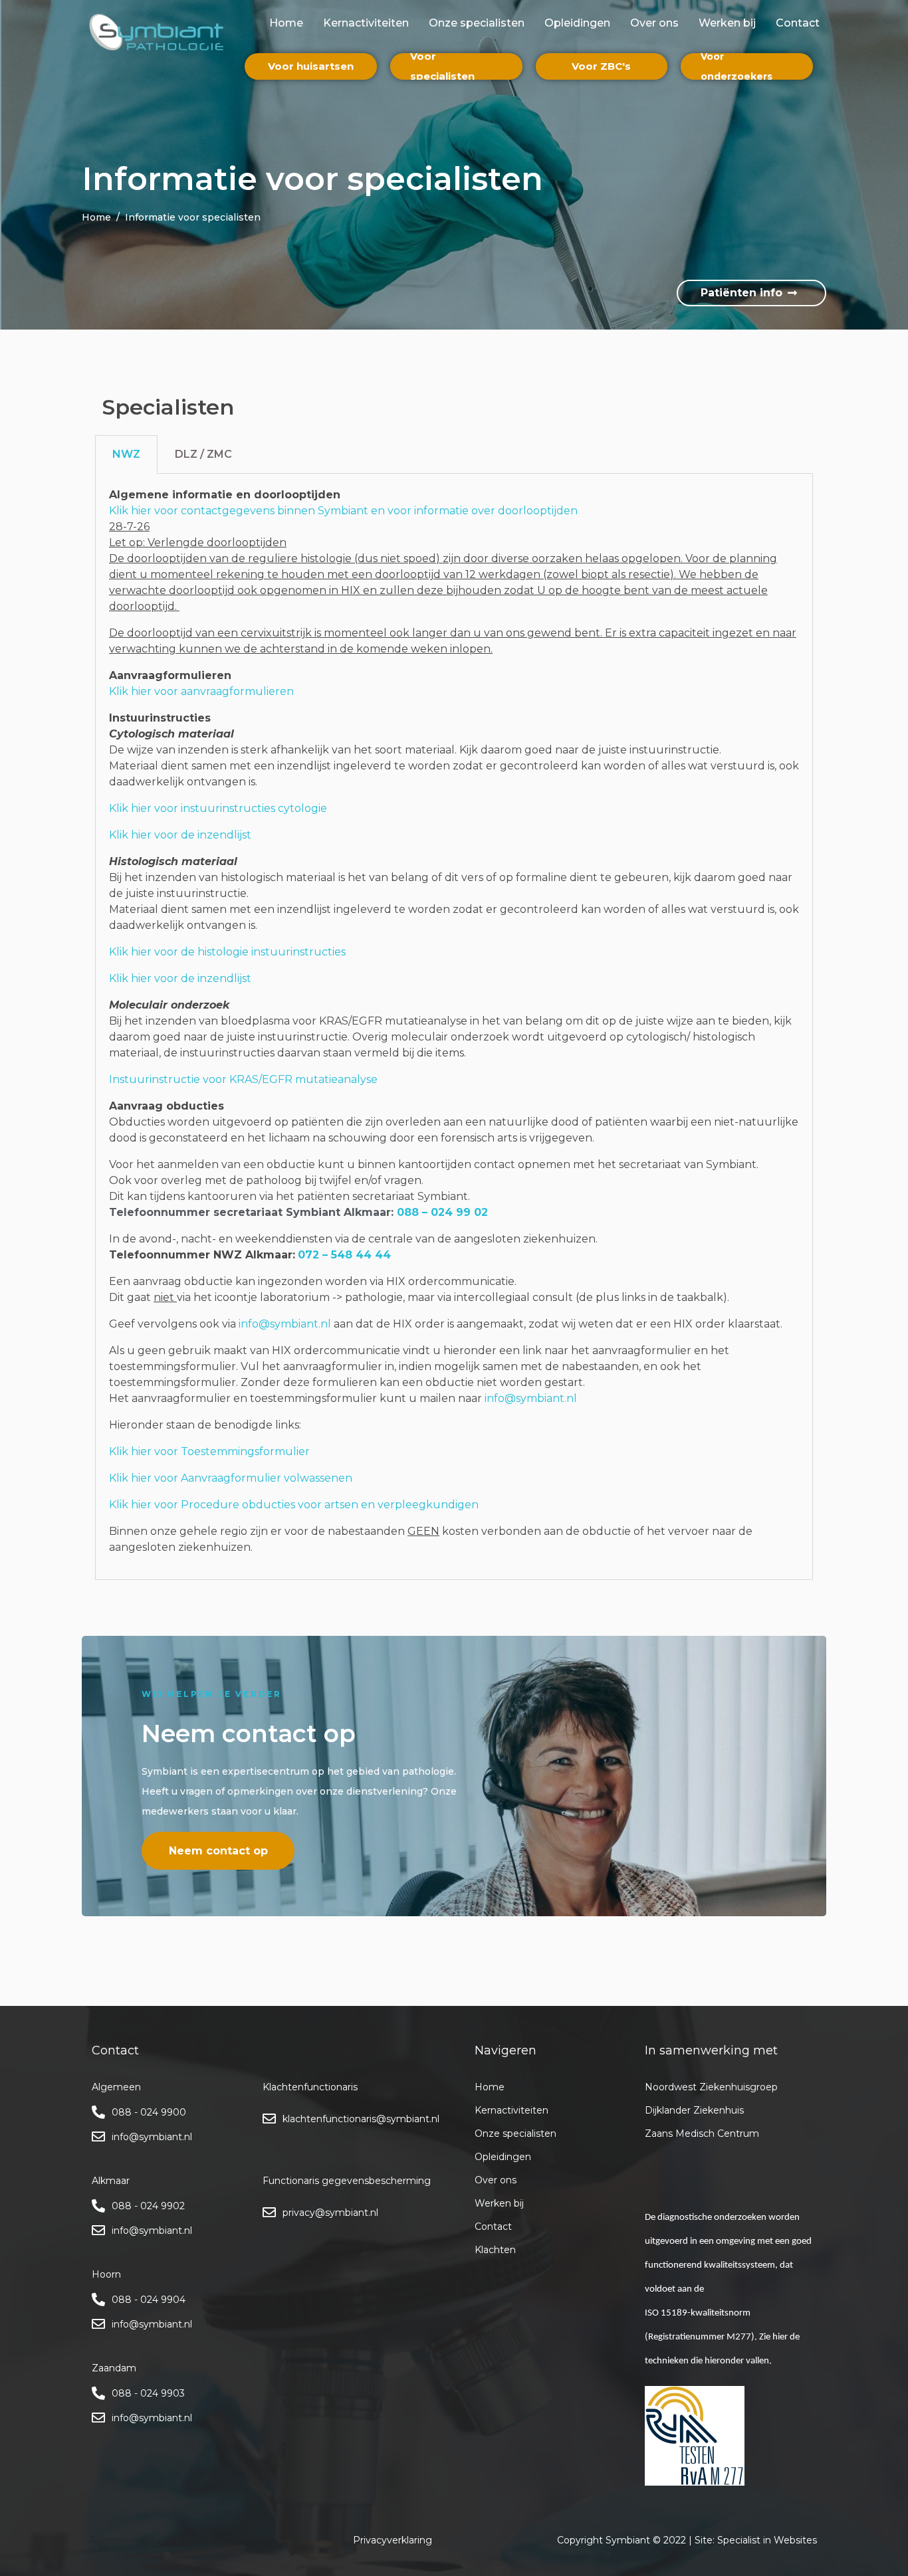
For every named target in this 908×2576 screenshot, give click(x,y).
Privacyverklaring (393, 2540)
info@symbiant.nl (285, 1324)
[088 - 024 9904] (98, 2300)
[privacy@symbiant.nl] (269, 2213)
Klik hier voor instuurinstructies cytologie (218, 808)
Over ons (654, 23)
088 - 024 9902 (148, 2206)
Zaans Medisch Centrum (702, 2133)
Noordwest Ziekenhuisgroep (711, 2087)
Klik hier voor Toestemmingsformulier (209, 1451)
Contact (798, 23)
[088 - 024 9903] (98, 2393)
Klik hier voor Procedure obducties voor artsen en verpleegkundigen (294, 1505)
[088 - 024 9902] (98, 2206)
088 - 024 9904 (149, 2300)
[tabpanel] (454, 1027)
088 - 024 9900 (149, 2112)
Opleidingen (577, 23)
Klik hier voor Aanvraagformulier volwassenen (231, 1478)
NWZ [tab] (126, 454)
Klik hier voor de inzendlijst (180, 835)
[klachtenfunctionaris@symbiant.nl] (269, 2119)
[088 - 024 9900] (98, 2112)
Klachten (495, 2250)
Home (286, 23)
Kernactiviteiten (366, 23)
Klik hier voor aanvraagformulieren (201, 691)
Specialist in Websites (767, 2540)
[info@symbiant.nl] (98, 2137)
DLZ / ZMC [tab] (203, 454)
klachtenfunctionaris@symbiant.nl (361, 2119)
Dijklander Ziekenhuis (694, 2110)
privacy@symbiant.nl (330, 2213)
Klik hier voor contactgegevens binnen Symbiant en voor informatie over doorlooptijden (343, 511)
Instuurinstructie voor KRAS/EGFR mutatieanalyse (243, 1079)
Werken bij (727, 23)
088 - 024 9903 (148, 2393)
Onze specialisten (477, 23)
